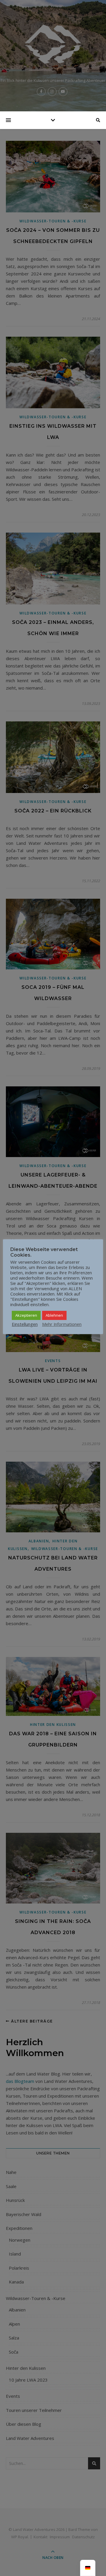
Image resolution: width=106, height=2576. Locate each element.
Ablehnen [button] (54, 1315)
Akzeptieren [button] (26, 1315)
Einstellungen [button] (25, 1324)
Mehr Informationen (62, 1324)
